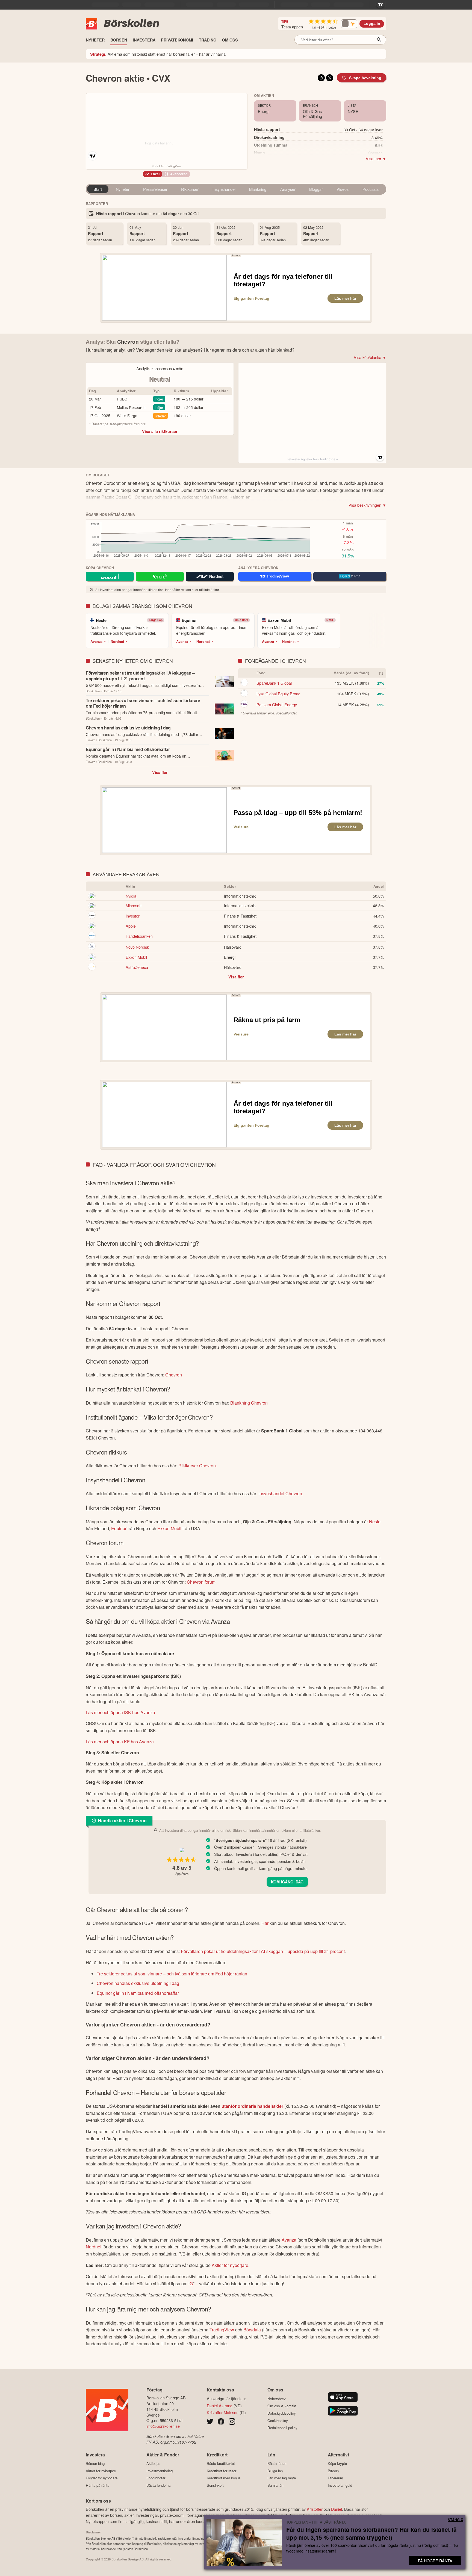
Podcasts (371, 189)
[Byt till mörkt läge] (349, 24)
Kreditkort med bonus (224, 2478)
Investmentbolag (160, 2471)
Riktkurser (190, 189)
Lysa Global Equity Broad (278, 694)
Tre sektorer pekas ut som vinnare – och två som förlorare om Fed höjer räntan (172, 1974)
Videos (343, 189)
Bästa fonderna (158, 2485)
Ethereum (335, 2478)
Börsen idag (95, 2464)
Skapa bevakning (365, 78)
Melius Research (131, 407)
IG (191, 2283)
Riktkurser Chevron (197, 1466)
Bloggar (316, 189)
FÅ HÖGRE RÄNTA (435, 2561)
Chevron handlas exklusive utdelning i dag (138, 1983)
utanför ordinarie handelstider (252, 2106)
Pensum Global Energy (277, 704)
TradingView (222, 2330)
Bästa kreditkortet (221, 2464)
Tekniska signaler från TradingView (312, 459)
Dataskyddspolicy (282, 2413)
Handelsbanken (139, 936)
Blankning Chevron (249, 1403)
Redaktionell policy (282, 2428)
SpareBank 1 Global (274, 683)
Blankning (258, 189)
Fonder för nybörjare (102, 2478)
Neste (375, 1522)
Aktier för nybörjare (230, 2265)
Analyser (288, 189)
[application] (199, 541)
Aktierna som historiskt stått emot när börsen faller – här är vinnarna (158, 54)
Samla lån (275, 2485)
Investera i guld (340, 2485)
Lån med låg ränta (282, 2478)
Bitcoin (333, 2471)
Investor (133, 916)
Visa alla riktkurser (160, 431)
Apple (131, 926)
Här (265, 1923)
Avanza (96, 642)
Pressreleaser (155, 189)
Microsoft (134, 905)
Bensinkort (215, 2485)
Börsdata (252, 2330)
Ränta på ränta (98, 2485)
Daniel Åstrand (220, 2406)
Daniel (337, 2509)
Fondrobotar (156, 2478)
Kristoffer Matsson (223, 2412)
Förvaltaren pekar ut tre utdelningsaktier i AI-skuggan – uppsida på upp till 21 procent (263, 1951)
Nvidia (131, 896)
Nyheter (123, 189)
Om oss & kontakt (282, 2406)
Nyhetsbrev (277, 2399)
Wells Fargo (127, 416)
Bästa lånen (277, 2464)
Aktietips (153, 2464)
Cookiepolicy (278, 2421)
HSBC (122, 399)
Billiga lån (275, 2471)
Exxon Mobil (136, 957)
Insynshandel (224, 189)
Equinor (119, 1528)
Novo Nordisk (137, 947)
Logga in (372, 24)
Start (98, 189)
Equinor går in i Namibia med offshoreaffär (138, 1993)
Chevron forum (201, 1582)
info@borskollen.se (163, 2426)
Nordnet (117, 642)
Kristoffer (315, 2509)
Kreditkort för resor (222, 2471)
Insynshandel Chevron (280, 1493)
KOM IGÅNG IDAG (287, 1882)
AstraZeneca (137, 967)
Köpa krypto (337, 2464)
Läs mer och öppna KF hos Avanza (120, 1742)
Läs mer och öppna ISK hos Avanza (120, 1712)
